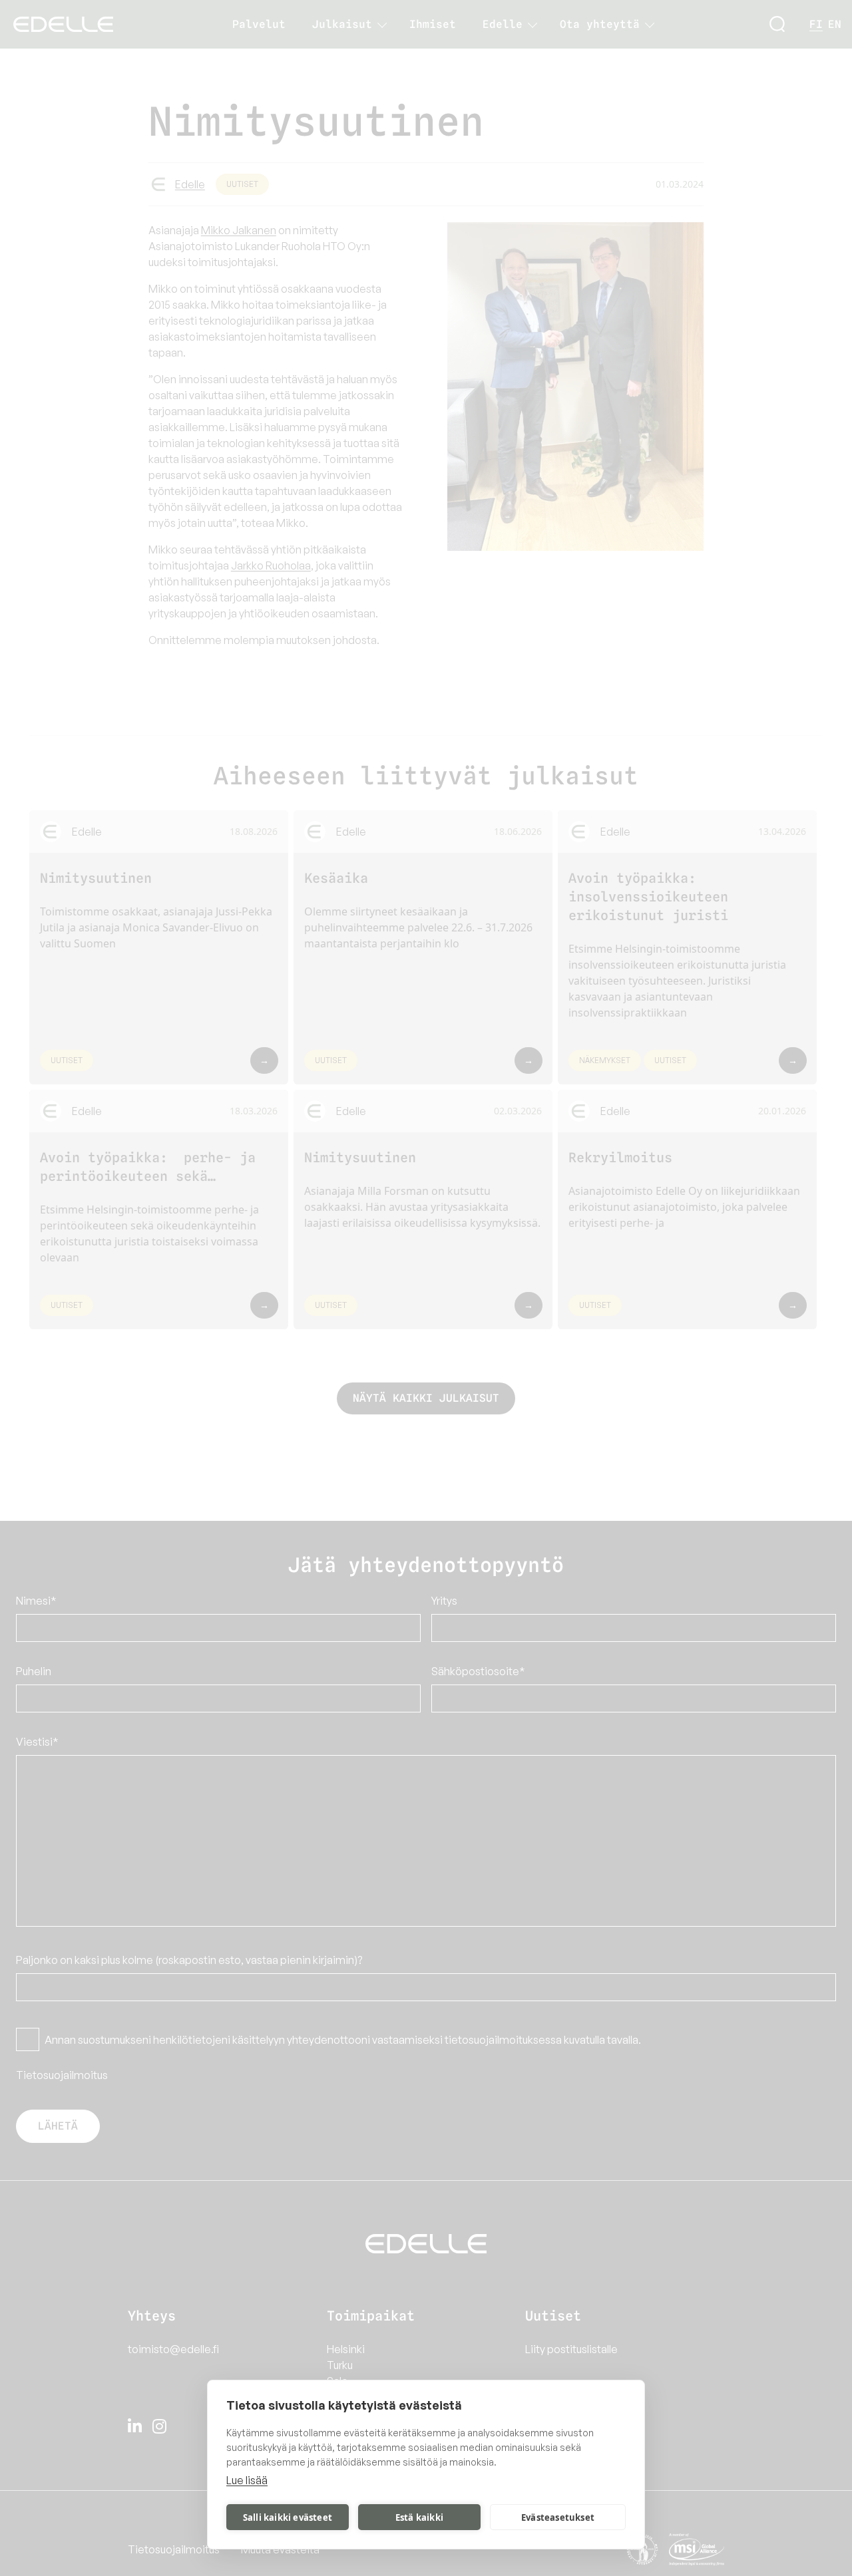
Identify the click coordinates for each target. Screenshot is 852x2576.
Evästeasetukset (558, 2517)
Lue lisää (247, 2480)
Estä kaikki (419, 2517)
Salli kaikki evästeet (288, 2517)
